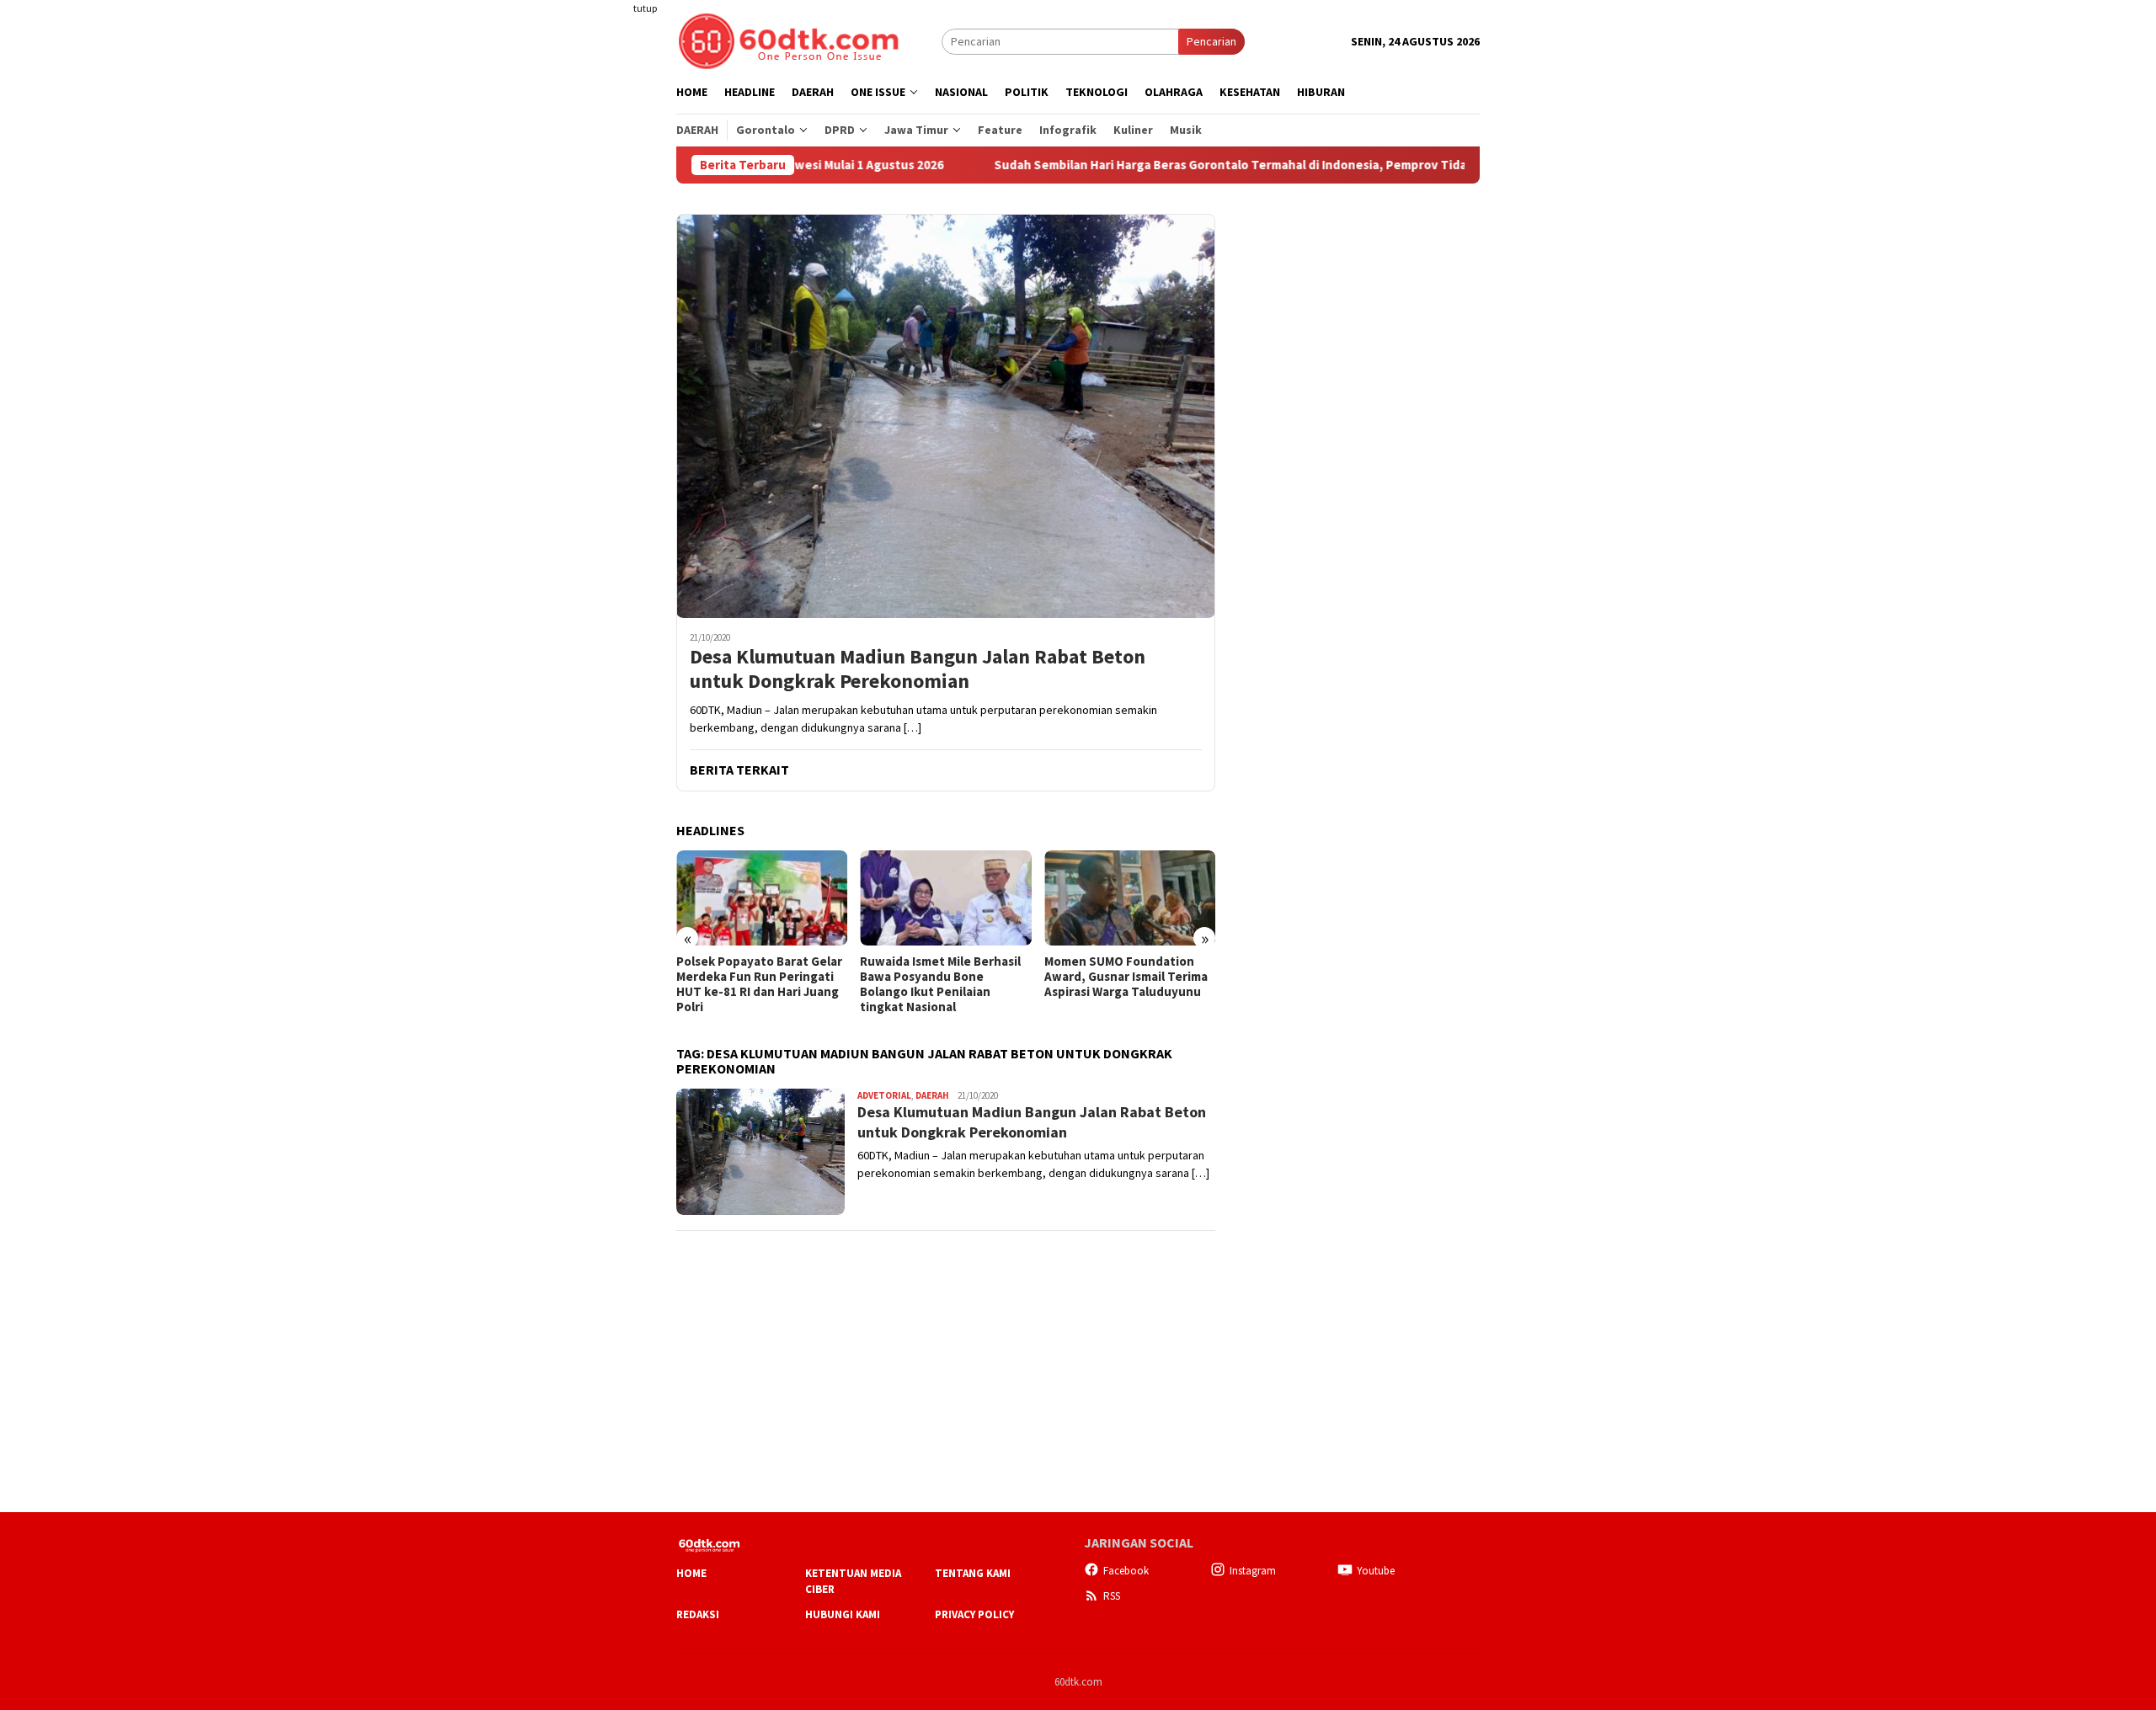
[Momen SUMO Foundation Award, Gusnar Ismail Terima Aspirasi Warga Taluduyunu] (1130, 898)
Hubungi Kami (843, 1614)
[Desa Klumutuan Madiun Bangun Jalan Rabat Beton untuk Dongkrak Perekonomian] (946, 416)
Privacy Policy (974, 1614)
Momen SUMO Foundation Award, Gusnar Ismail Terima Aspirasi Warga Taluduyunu (1126, 977)
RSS (1112, 1596)
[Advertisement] (611, 306)
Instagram (1253, 1571)
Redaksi (698, 1614)
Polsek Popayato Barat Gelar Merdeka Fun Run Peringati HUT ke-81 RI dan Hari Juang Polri (759, 984)
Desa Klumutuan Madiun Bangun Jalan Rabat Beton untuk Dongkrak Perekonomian (918, 669)
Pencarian (1211, 41)
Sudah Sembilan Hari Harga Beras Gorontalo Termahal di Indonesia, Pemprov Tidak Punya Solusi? (1194, 165)
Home (691, 1573)
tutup (645, 8)
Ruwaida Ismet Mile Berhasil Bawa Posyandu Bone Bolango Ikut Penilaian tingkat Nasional (940, 984)
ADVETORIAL (884, 1095)
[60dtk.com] (788, 40)
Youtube (1376, 1571)
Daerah (932, 1095)
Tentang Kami (973, 1573)
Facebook (1126, 1571)
